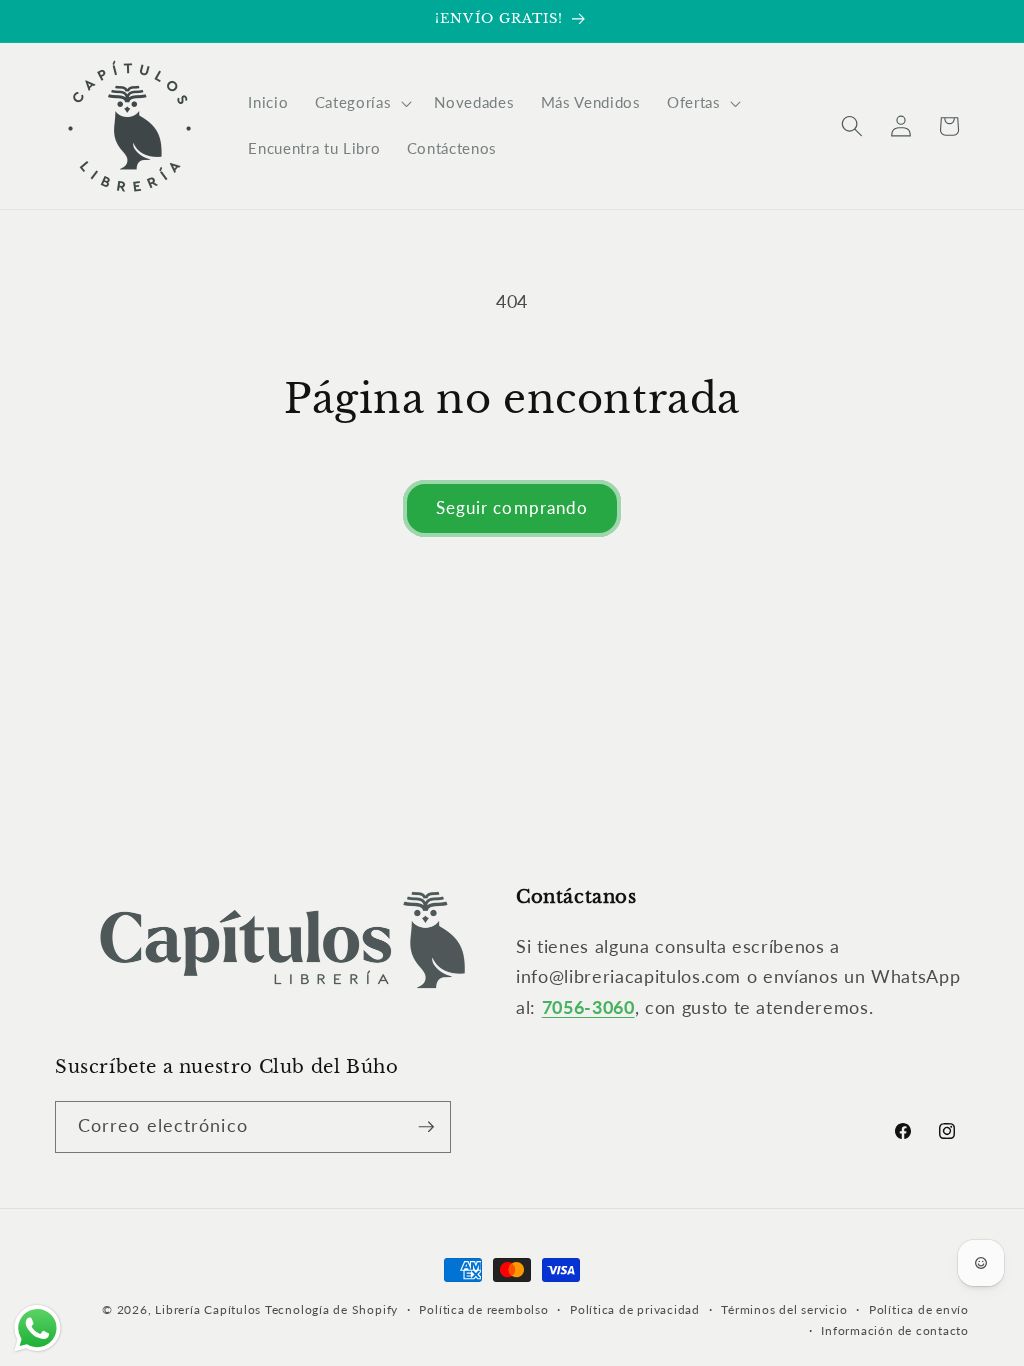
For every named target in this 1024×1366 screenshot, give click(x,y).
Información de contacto (895, 1330)
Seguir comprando (512, 508)
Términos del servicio (784, 1309)
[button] (361, 103)
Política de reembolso (483, 1309)
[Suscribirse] (426, 1127)
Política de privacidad (635, 1309)
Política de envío (919, 1309)
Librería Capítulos (208, 1309)
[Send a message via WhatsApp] (37, 1328)
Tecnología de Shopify (331, 1309)
